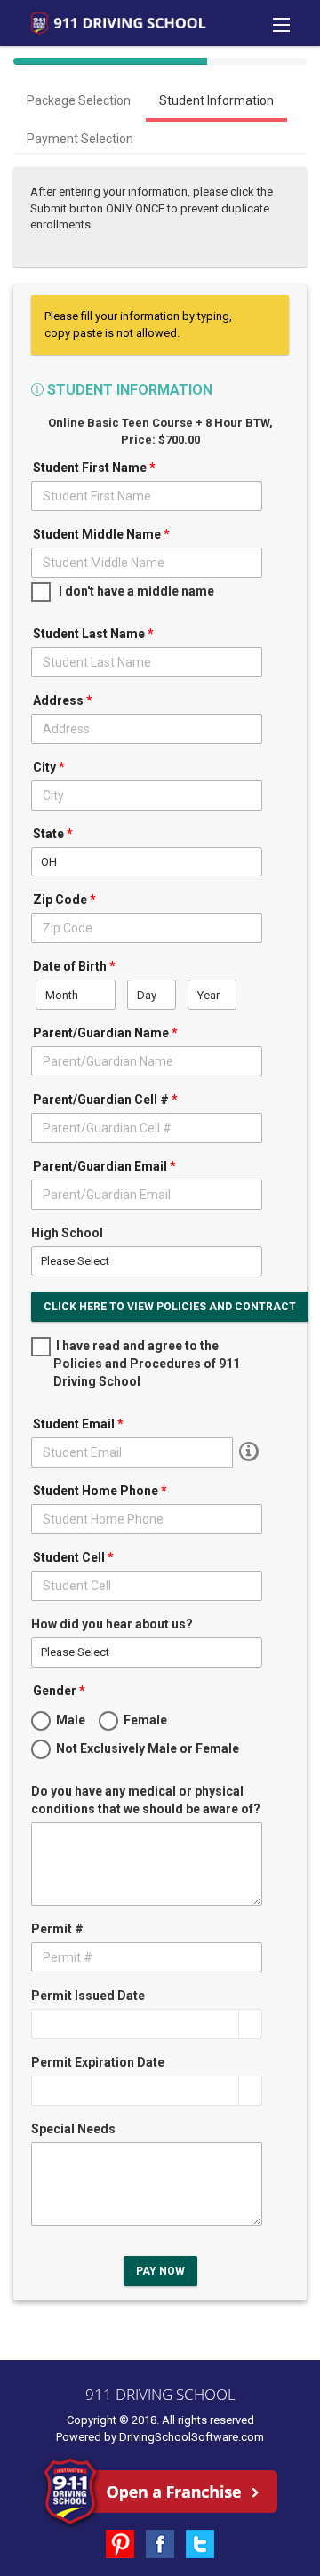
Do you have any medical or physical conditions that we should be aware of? (146, 1800)
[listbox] (147, 862)
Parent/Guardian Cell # (105, 1100)
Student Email (78, 1424)
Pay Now (160, 2271)
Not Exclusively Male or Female (146, 1748)
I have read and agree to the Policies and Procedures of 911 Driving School (147, 1364)
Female (144, 1720)
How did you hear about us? (112, 1624)
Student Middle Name (101, 534)
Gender (59, 1691)
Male (69, 1720)
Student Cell (73, 1557)
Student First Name (94, 468)
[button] (250, 2024)
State (53, 834)
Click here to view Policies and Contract (170, 1307)
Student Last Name (93, 634)
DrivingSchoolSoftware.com (192, 2437)
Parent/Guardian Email (104, 1166)
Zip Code (64, 900)
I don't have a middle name (134, 591)
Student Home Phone (100, 1491)
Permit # (57, 1929)
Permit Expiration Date (98, 2062)
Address (63, 700)
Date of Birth (74, 966)
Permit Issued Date (88, 1996)
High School (67, 1233)
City (49, 767)
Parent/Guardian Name (105, 1033)
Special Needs (73, 2129)
